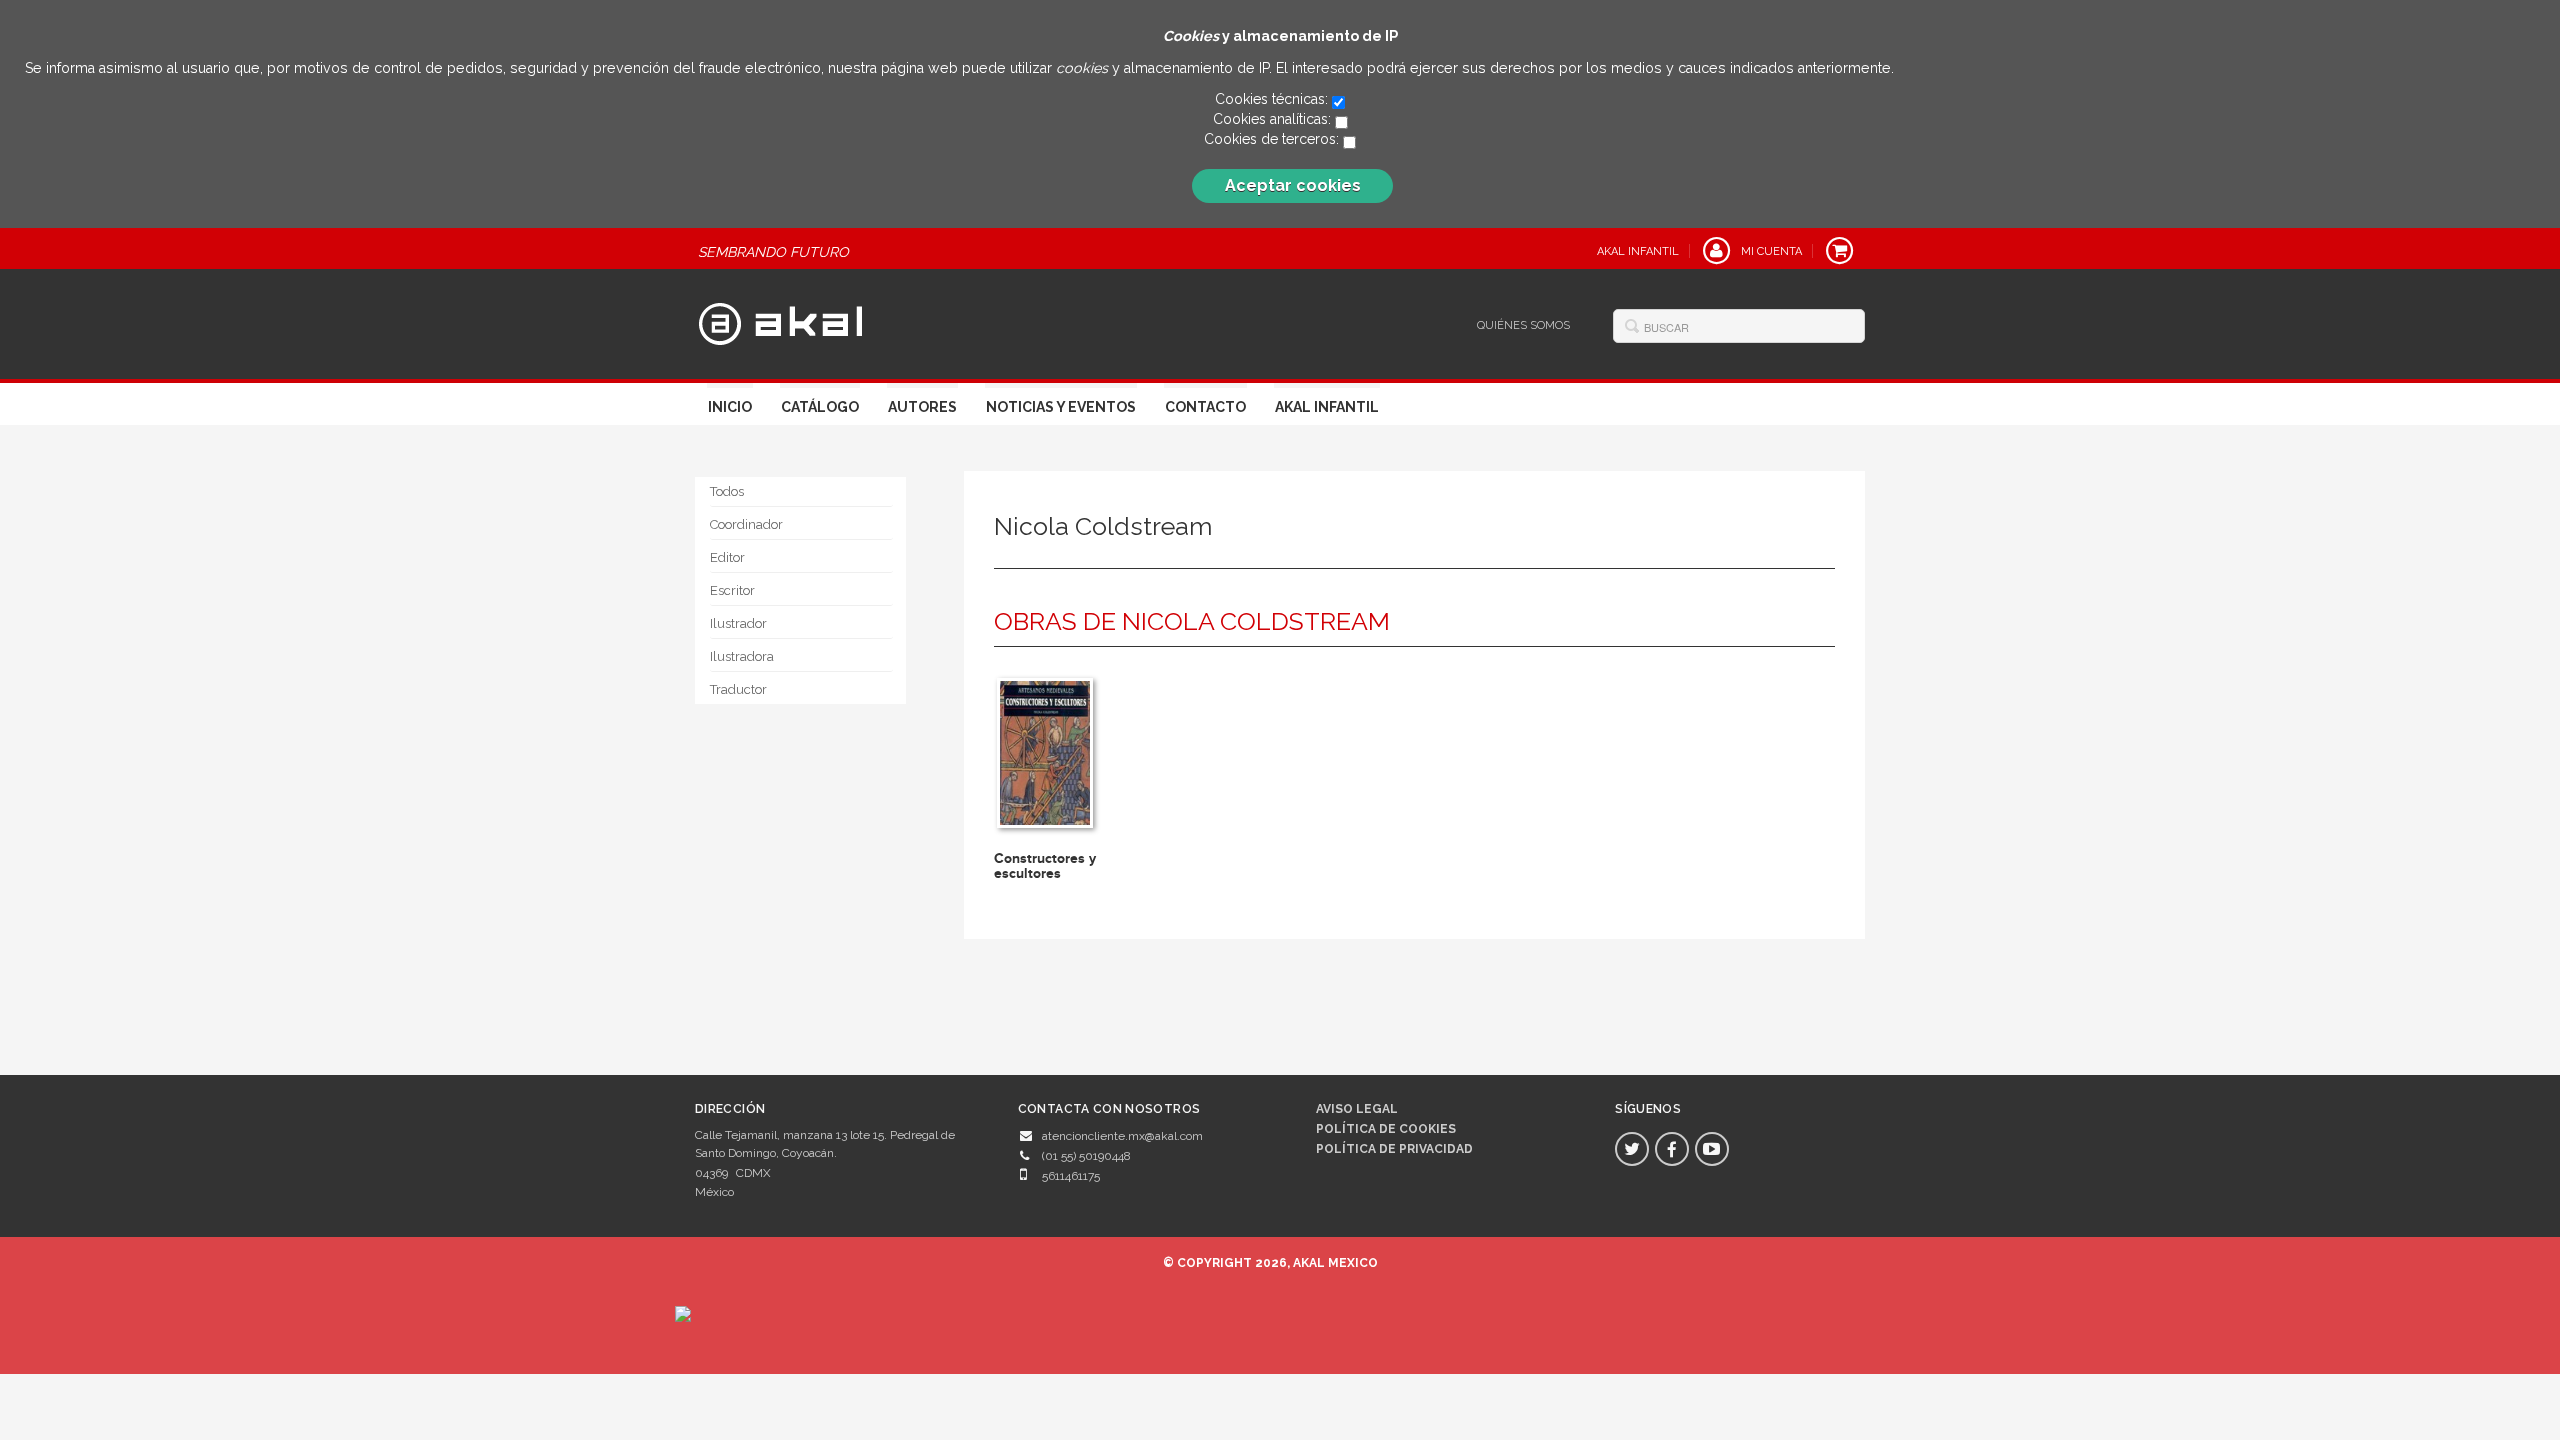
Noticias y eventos (1061, 407)
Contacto (1205, 407)
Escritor (732, 590)
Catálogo (820, 407)
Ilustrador (738, 623)
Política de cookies (1386, 1129)
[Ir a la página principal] (780, 322)
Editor (727, 557)
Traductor (738, 689)
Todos (727, 491)
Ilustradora (742, 656)
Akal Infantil (1327, 407)
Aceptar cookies (1293, 185)
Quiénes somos (1523, 325)
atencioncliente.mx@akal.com (1122, 1136)
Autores (922, 407)
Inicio (730, 407)
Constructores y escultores (1045, 866)
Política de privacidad (1394, 1149)
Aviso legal (1357, 1109)
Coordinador (746, 524)
